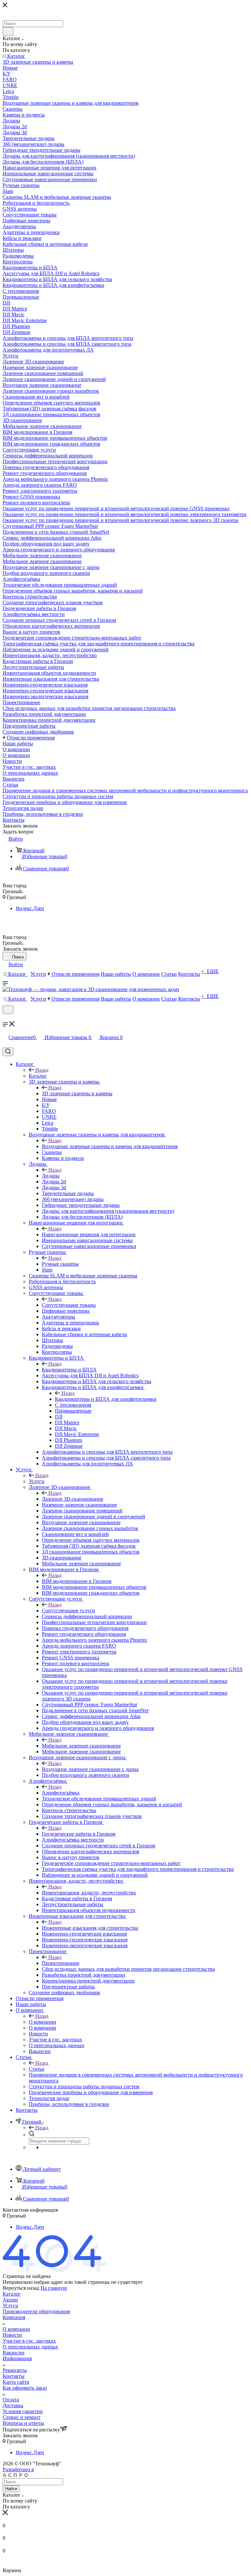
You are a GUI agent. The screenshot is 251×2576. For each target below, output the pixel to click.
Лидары (51, 1176)
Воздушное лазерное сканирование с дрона (90, 1769)
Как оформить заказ (25, 2388)
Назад (42, 1070)
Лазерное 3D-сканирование (73, 1499)
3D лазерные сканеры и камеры (77, 1093)
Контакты (14, 2376)
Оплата (11, 2400)
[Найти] (8, 31)
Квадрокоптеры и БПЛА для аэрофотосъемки (106, 1399)
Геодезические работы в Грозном (79, 1834)
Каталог (38, 1076)
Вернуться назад (21, 2288)
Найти (11, 2489)
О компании (42, 2022)
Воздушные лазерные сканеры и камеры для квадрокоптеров (110, 1146)
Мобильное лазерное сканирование (81, 1746)
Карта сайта (16, 2382)
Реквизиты (15, 2370)
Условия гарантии (23, 2411)
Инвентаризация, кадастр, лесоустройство (89, 1893)
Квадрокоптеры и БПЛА (69, 1370)
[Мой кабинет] (6, 1018)
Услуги (37, 1481)
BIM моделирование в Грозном (77, 1581)
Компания (14, 2317)
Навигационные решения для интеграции (89, 1234)
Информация (17, 2358)
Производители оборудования (36, 2311)
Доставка (13, 2405)
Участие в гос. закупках (29, 2341)
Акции (10, 2300)
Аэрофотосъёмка (61, 1793)
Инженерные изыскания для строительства (90, 1928)
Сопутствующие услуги (68, 1611)
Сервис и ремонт (22, 2417)
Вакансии (14, 2353)
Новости (12, 2335)
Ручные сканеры (60, 1264)
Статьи (37, 2069)
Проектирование (61, 1963)
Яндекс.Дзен (30, 908)
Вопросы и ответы (23, 2423)
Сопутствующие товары (69, 1305)
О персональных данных (30, 2347)
